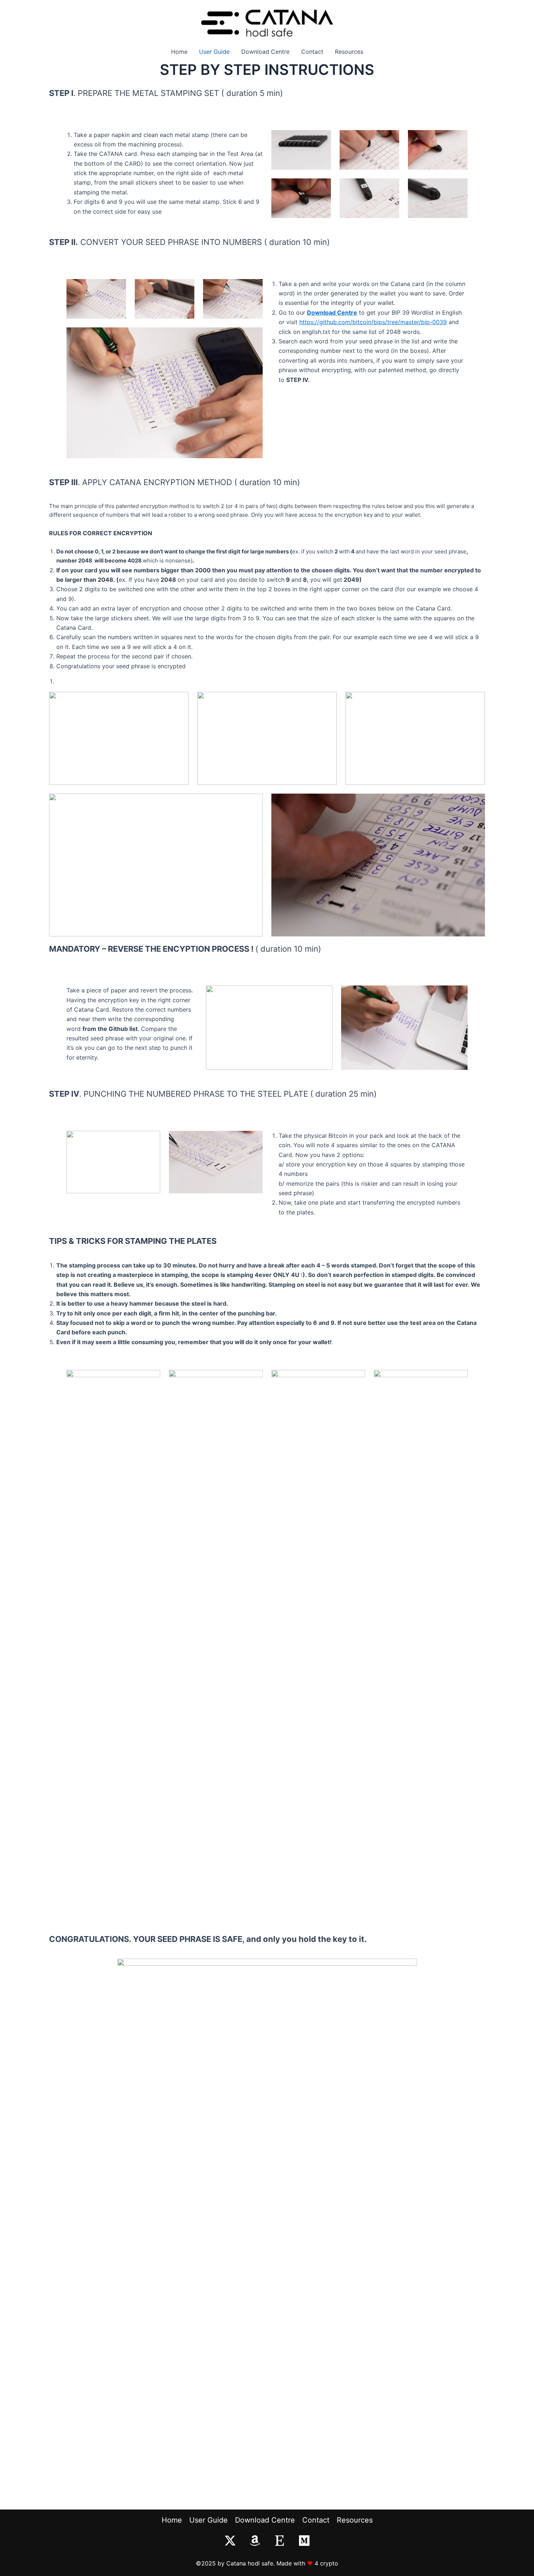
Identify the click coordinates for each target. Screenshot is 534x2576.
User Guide (214, 52)
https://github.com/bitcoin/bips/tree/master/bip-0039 (373, 322)
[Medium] (304, 2541)
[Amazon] (255, 2541)
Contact (312, 52)
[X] (230, 2541)
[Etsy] (280, 2541)
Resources (349, 52)
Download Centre (265, 52)
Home (179, 52)
